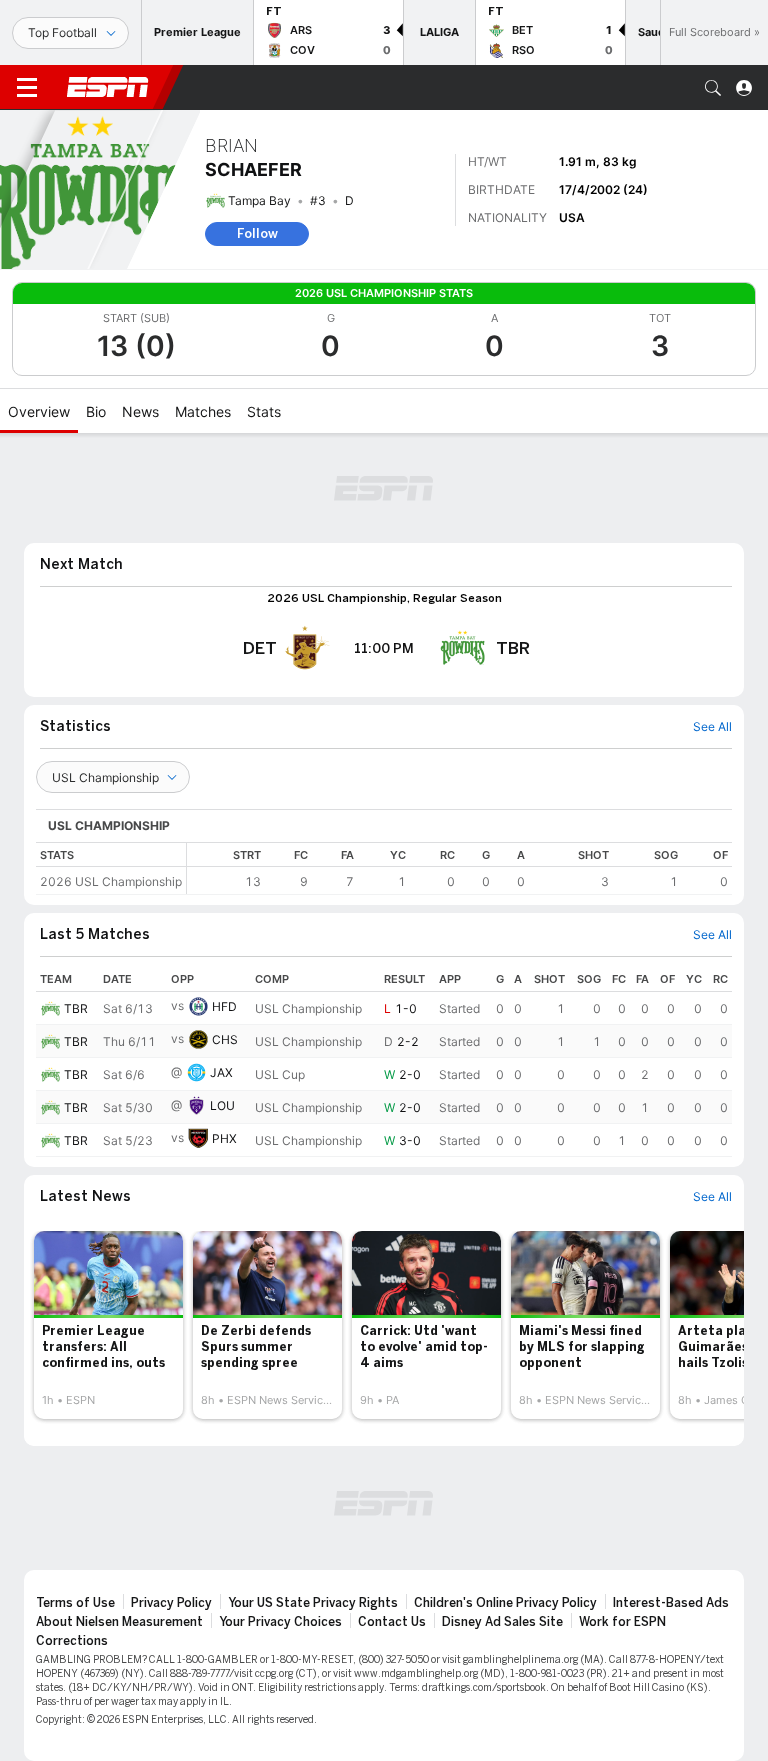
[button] (713, 88)
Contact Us (392, 1622)
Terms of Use (75, 1603)
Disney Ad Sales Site (502, 1622)
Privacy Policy (171, 1603)
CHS (225, 1039)
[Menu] (27, 88)
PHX (224, 1138)
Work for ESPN (622, 1622)
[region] (459, 868)
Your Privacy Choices (280, 1622)
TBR (76, 1008)
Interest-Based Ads (671, 1603)
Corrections (72, 1641)
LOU (222, 1105)
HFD (224, 1006)
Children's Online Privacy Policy (505, 1603)
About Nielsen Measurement (119, 1622)
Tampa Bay (259, 200)
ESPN (108, 87)
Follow (257, 233)
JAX (221, 1072)
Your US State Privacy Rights (313, 1603)
